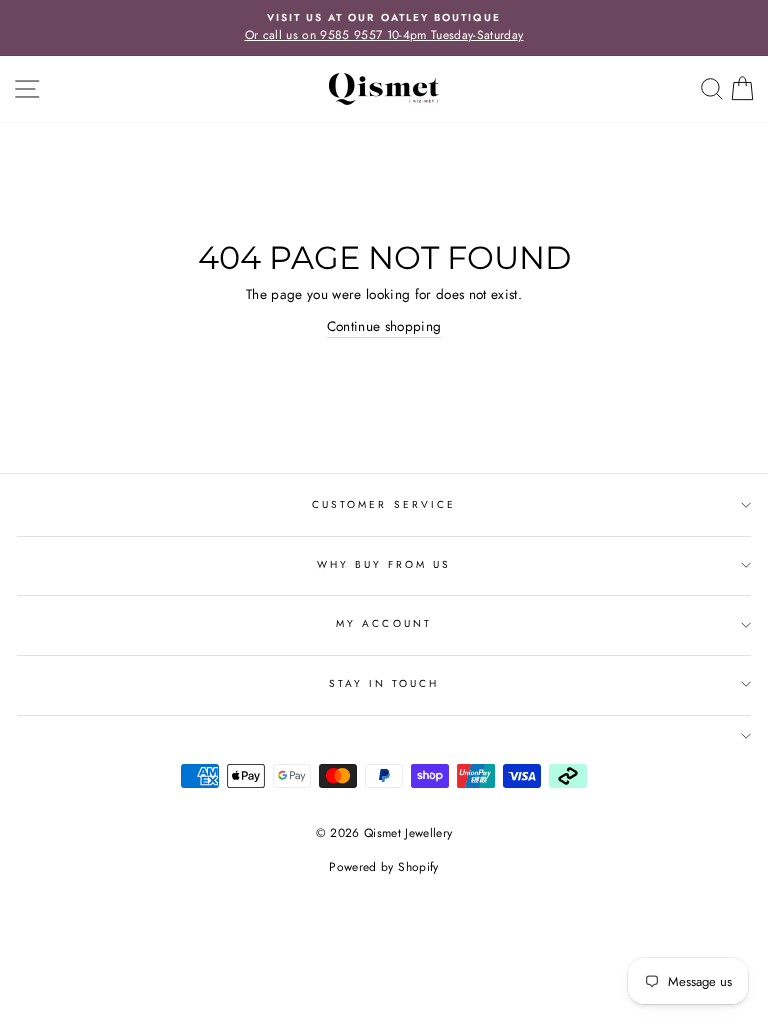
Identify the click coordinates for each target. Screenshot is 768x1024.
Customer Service (384, 504)
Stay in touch (384, 683)
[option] (384, 28)
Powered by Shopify (383, 867)
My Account (384, 623)
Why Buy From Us (384, 564)
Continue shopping (384, 326)
